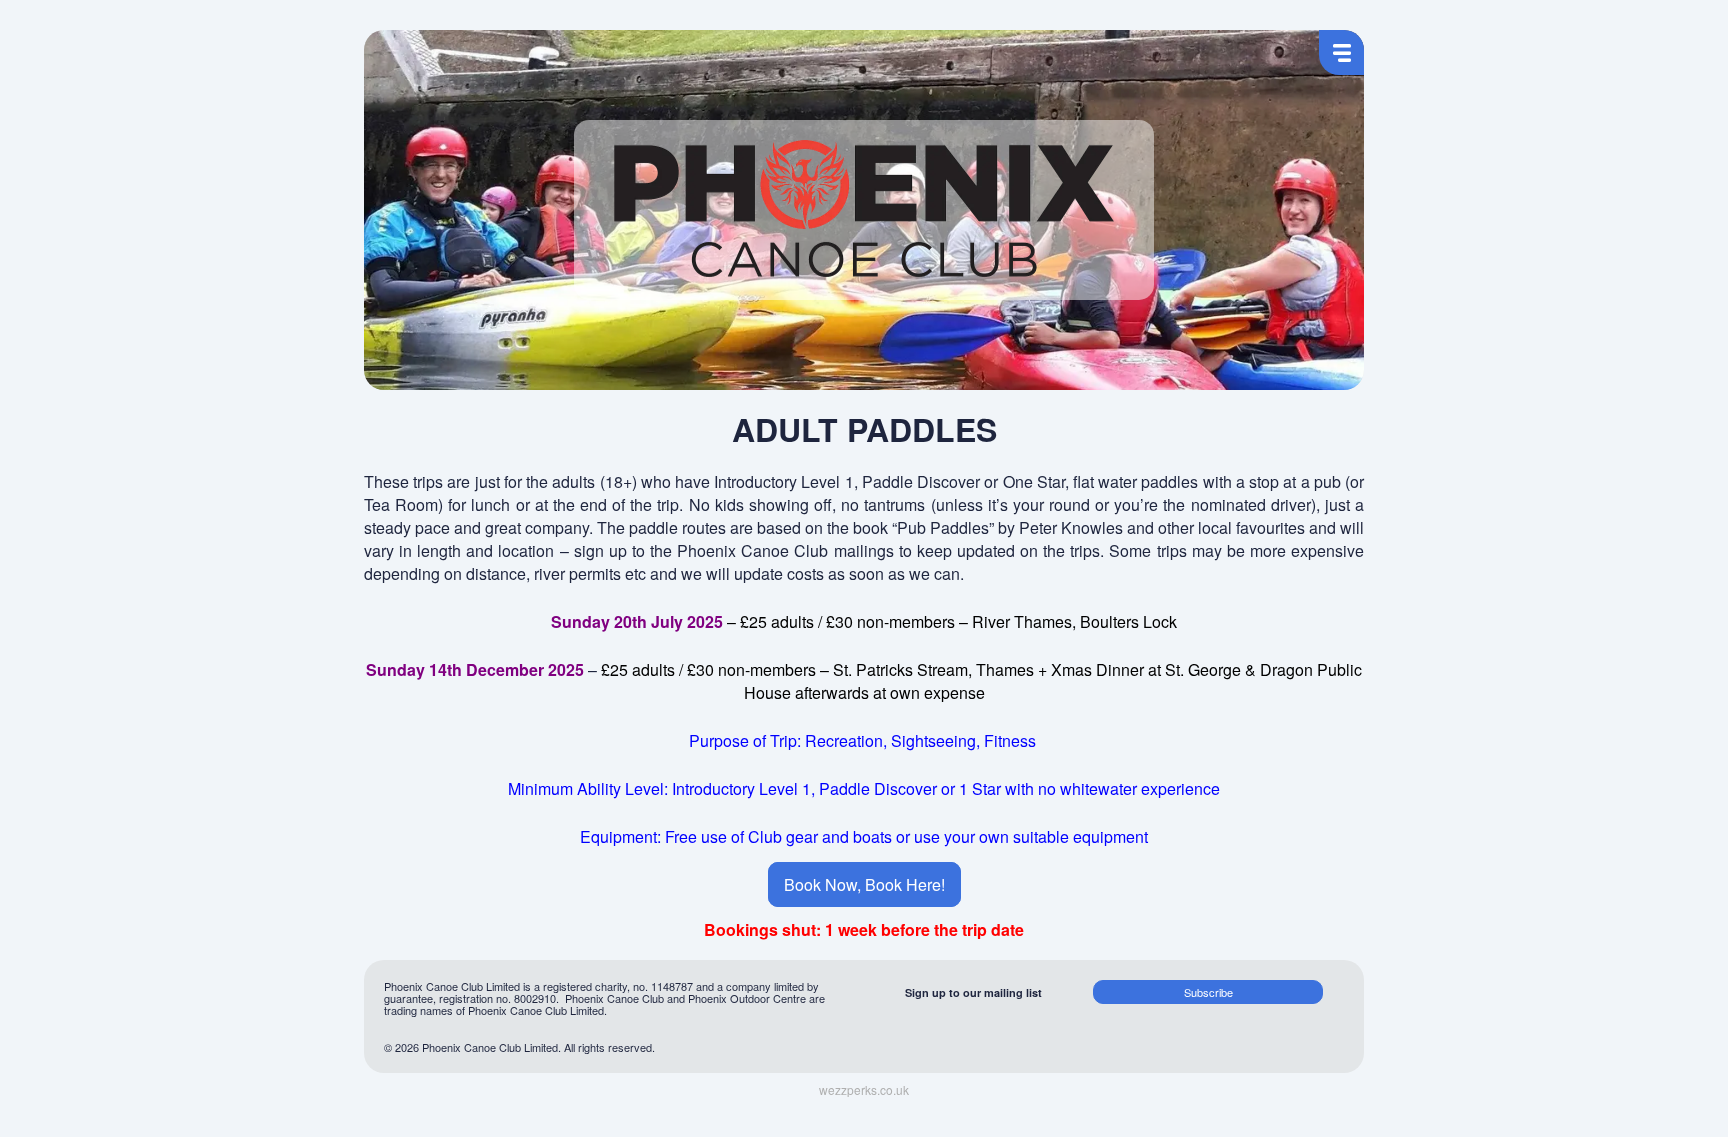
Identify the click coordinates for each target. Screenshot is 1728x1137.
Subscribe (1208, 992)
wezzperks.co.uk (864, 1090)
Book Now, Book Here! (864, 884)
